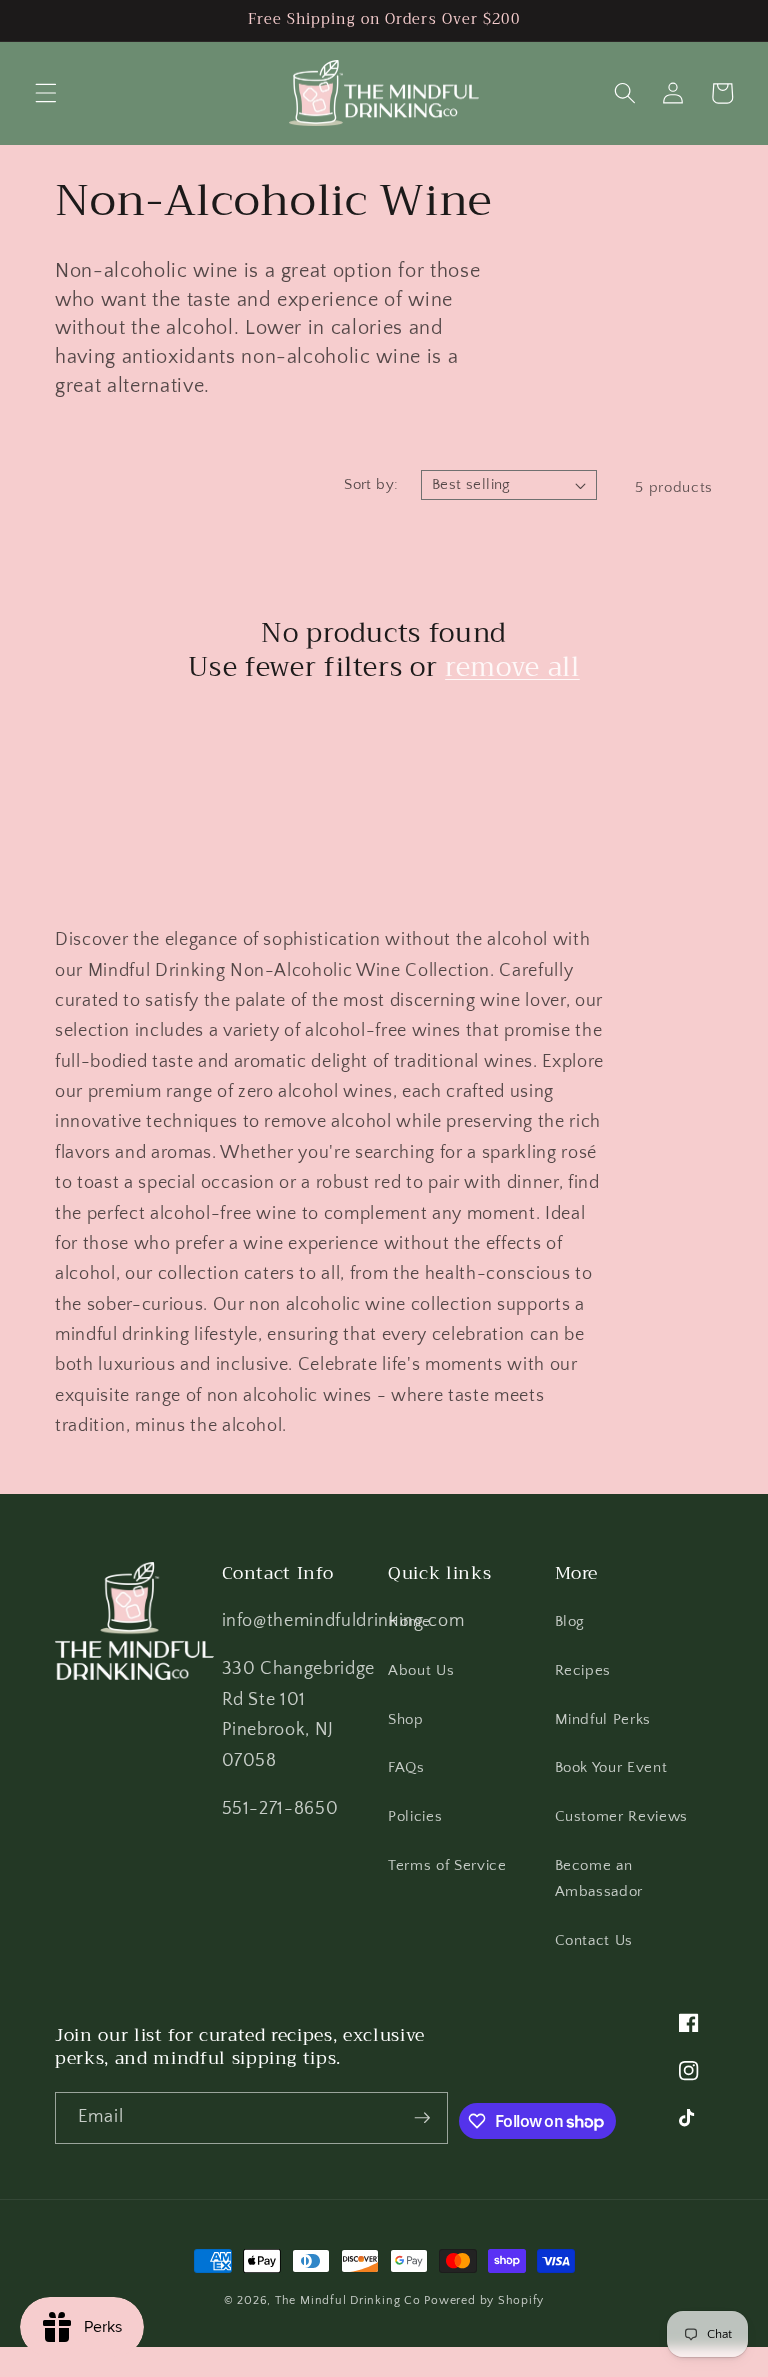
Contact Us (594, 1940)
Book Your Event (611, 1767)
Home (409, 1621)
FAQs (406, 1767)
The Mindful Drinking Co (348, 2300)
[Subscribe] (422, 2118)
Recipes (583, 1670)
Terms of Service (447, 1865)
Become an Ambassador (599, 1879)
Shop (406, 1719)
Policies (415, 1816)
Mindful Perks (603, 1719)
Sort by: (371, 484)
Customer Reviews (622, 1816)
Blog (570, 1621)
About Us (421, 1670)
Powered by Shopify (484, 2300)
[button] (46, 93)
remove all (512, 667)
